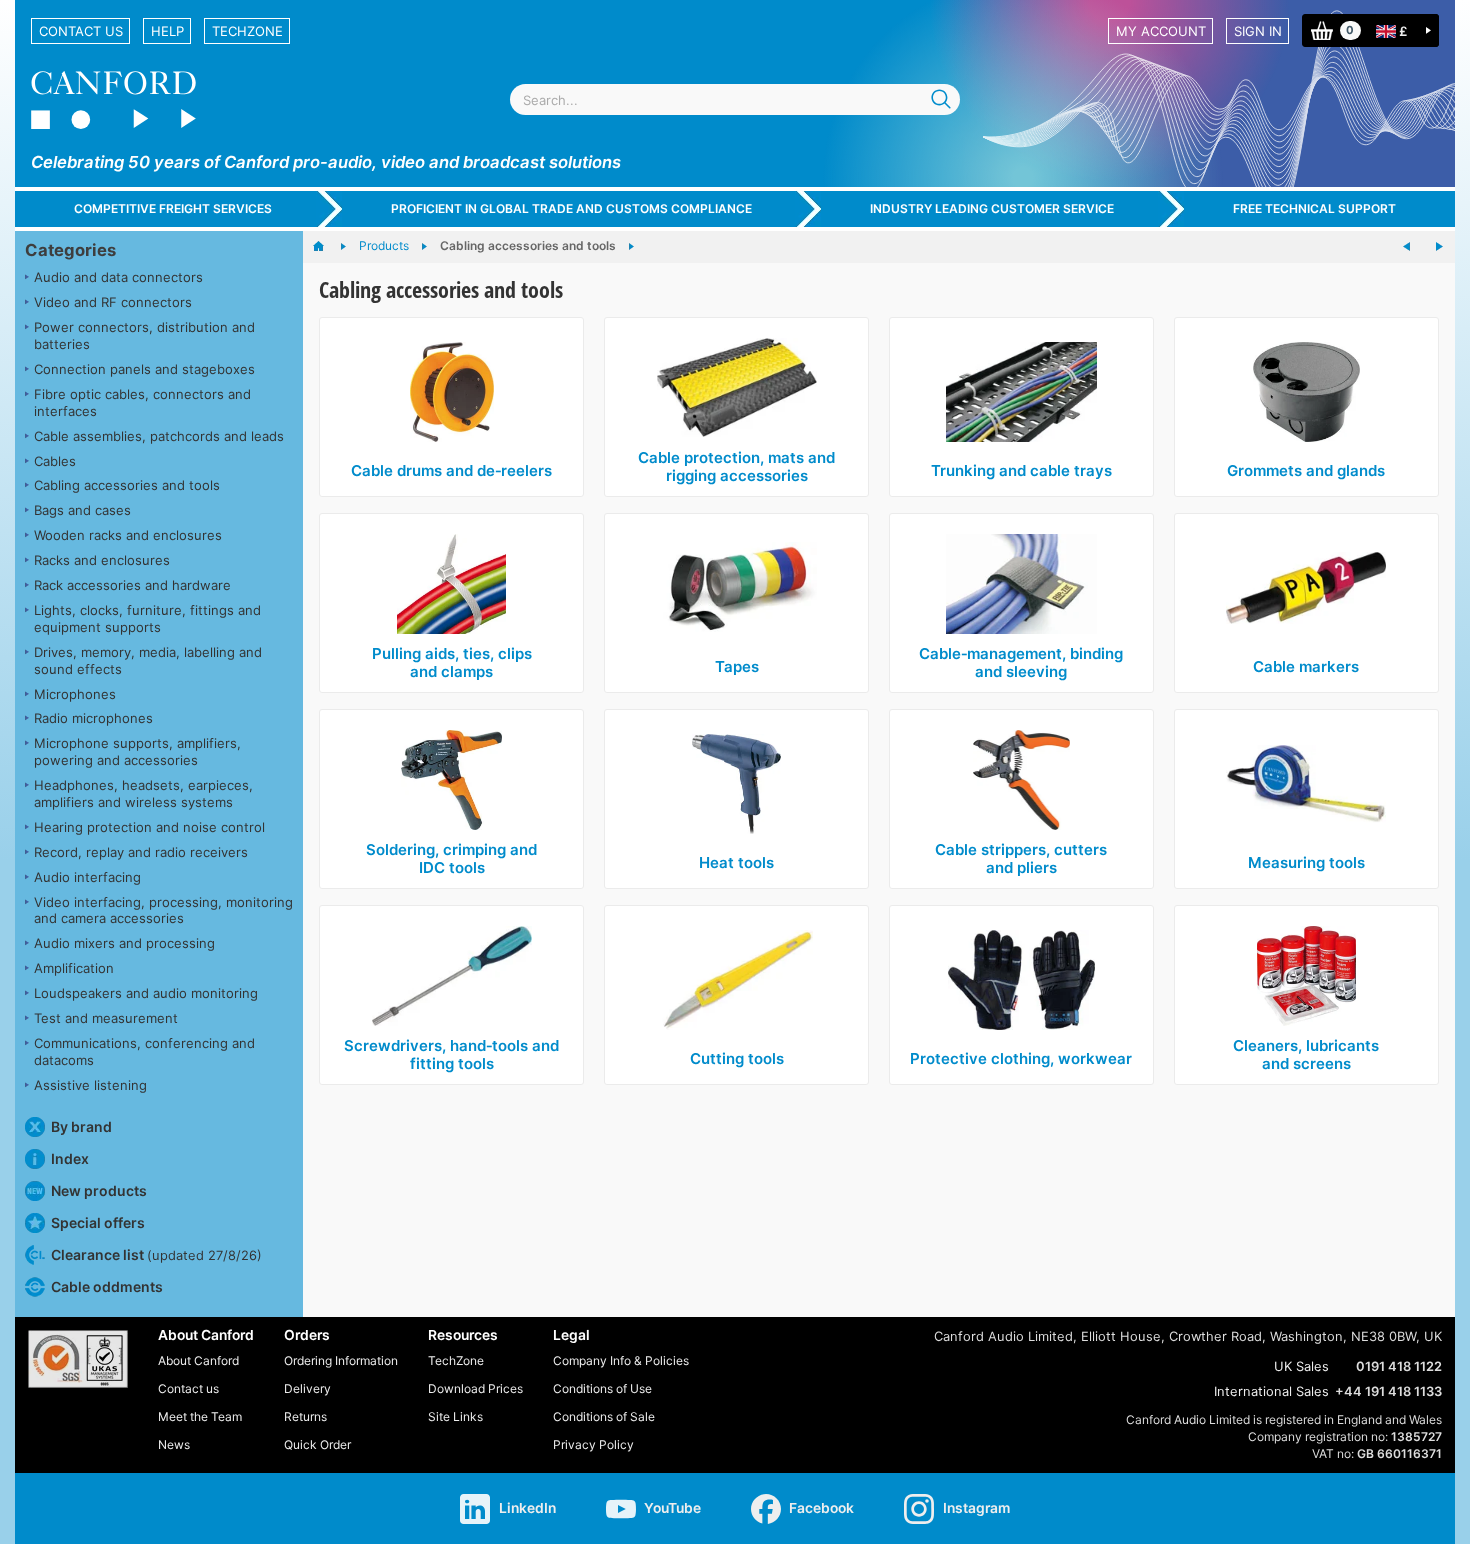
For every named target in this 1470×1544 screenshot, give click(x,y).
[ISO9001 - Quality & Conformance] (78, 1359)
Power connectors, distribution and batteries (144, 335)
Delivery (307, 1388)
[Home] (328, 247)
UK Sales (1301, 1366)
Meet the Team (200, 1416)
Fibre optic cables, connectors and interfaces (142, 402)
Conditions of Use (602, 1388)
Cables (55, 461)
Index (70, 1158)
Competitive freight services (173, 208)
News (174, 1444)
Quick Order (317, 1444)
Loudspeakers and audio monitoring (146, 993)
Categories (70, 250)
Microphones (75, 694)
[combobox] (735, 99)
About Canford (198, 1360)
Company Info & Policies (621, 1360)
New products (99, 1190)
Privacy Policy (593, 1444)
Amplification (74, 968)
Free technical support (1314, 208)
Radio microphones (93, 718)
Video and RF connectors (113, 302)
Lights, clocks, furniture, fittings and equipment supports (147, 618)
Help (167, 31)
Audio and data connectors (118, 277)
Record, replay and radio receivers (141, 852)
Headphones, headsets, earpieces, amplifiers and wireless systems (143, 793)
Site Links (455, 1416)
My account (1161, 31)
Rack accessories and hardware (132, 585)
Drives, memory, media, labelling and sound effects (148, 660)
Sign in (1258, 31)
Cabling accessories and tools (127, 485)
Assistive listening (90, 1085)
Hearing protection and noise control (149, 827)
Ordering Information (341, 1360)
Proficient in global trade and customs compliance (571, 208)
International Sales (1271, 1391)
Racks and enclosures (102, 560)
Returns (305, 1416)
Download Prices (475, 1388)
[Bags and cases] (1439, 247)
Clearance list (156, 1254)
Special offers (98, 1222)
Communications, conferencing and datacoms (144, 1051)
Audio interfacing (87, 877)
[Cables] (1407, 247)
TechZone (247, 31)
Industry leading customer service (992, 208)
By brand (81, 1126)
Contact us (81, 31)
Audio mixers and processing (124, 943)
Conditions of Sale (604, 1416)
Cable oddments (107, 1286)
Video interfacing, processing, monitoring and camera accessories (163, 910)
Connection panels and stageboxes (144, 369)
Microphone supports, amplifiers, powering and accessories (137, 751)
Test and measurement (106, 1018)
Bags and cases (82, 510)
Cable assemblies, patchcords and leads (159, 436)
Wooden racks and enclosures (128, 535)
